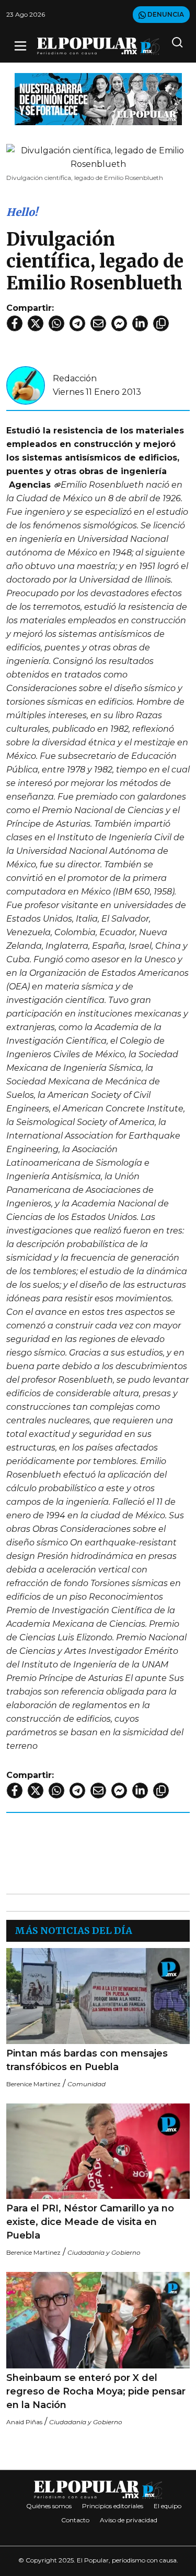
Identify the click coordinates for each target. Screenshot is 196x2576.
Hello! (22, 212)
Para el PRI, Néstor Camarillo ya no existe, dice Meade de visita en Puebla (90, 2222)
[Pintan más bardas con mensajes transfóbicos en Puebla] (98, 1996)
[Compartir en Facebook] (15, 323)
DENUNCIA (165, 14)
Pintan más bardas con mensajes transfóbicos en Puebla (87, 2060)
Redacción (75, 378)
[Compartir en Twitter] (36, 323)
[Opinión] (98, 98)
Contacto (75, 2520)
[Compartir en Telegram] (77, 323)
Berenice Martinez (33, 2084)
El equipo (168, 2506)
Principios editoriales (113, 2506)
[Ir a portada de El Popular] (98, 46)
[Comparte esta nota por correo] (98, 323)
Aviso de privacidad (129, 2520)
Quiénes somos (49, 2506)
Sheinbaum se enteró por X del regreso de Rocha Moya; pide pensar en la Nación (96, 2391)
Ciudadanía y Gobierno (104, 2252)
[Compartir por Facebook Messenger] (119, 323)
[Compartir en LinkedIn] (140, 323)
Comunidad (87, 2084)
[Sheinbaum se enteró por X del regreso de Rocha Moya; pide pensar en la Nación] (98, 2320)
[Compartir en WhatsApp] (56, 323)
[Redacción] (26, 385)
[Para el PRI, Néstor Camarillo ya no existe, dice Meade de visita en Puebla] (98, 2151)
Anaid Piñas (24, 2422)
